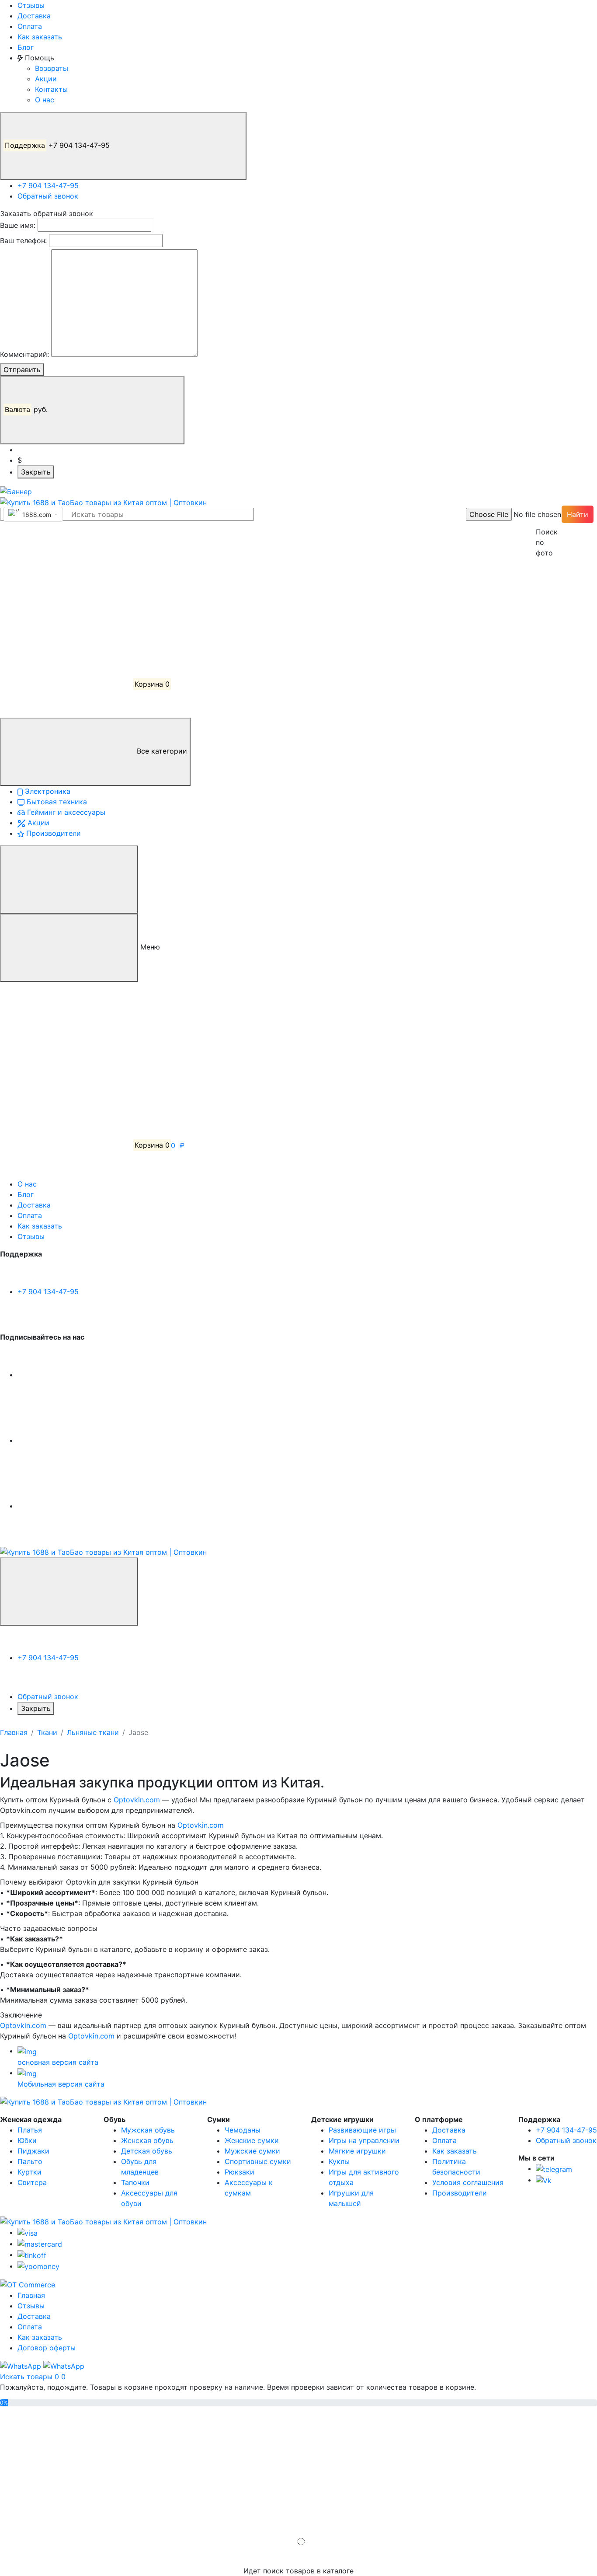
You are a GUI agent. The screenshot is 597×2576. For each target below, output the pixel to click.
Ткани (47, 1732)
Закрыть (36, 472)
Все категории (161, 751)
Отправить (22, 370)
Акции (46, 79)
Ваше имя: (18, 225)
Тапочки (135, 2182)
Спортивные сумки (258, 2161)
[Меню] (69, 880)
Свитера (32, 2182)
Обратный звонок (48, 196)
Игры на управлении (364, 2140)
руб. (27, 409)
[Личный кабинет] (66, 553)
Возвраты (52, 68)
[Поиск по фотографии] (540, 514)
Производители (52, 833)
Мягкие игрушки (357, 2151)
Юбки (27, 2140)
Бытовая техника (56, 802)
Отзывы (31, 5)
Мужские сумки (252, 2151)
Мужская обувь (148, 2130)
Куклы (339, 2161)
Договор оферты (47, 2348)
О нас (45, 100)
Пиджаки (33, 2151)
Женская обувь (147, 2140)
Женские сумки (252, 2140)
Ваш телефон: (23, 241)
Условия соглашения (468, 2182)
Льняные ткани (93, 1732)
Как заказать (40, 37)
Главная (14, 1732)
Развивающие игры (362, 2130)
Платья (30, 2130)
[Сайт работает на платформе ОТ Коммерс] (28, 2284)
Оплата (30, 26)
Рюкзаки (239, 2172)
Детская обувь (147, 2151)
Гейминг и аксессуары (65, 812)
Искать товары (27, 2377)
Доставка (34, 16)
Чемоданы (243, 2130)
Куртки (30, 2172)
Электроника (47, 791)
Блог (26, 47)
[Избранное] (66, 619)
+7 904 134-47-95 (58, 145)
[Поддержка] (69, 1592)
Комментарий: (24, 354)
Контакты (51, 89)
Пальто (30, 2161)
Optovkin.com (137, 1800)
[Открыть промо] (16, 491)
